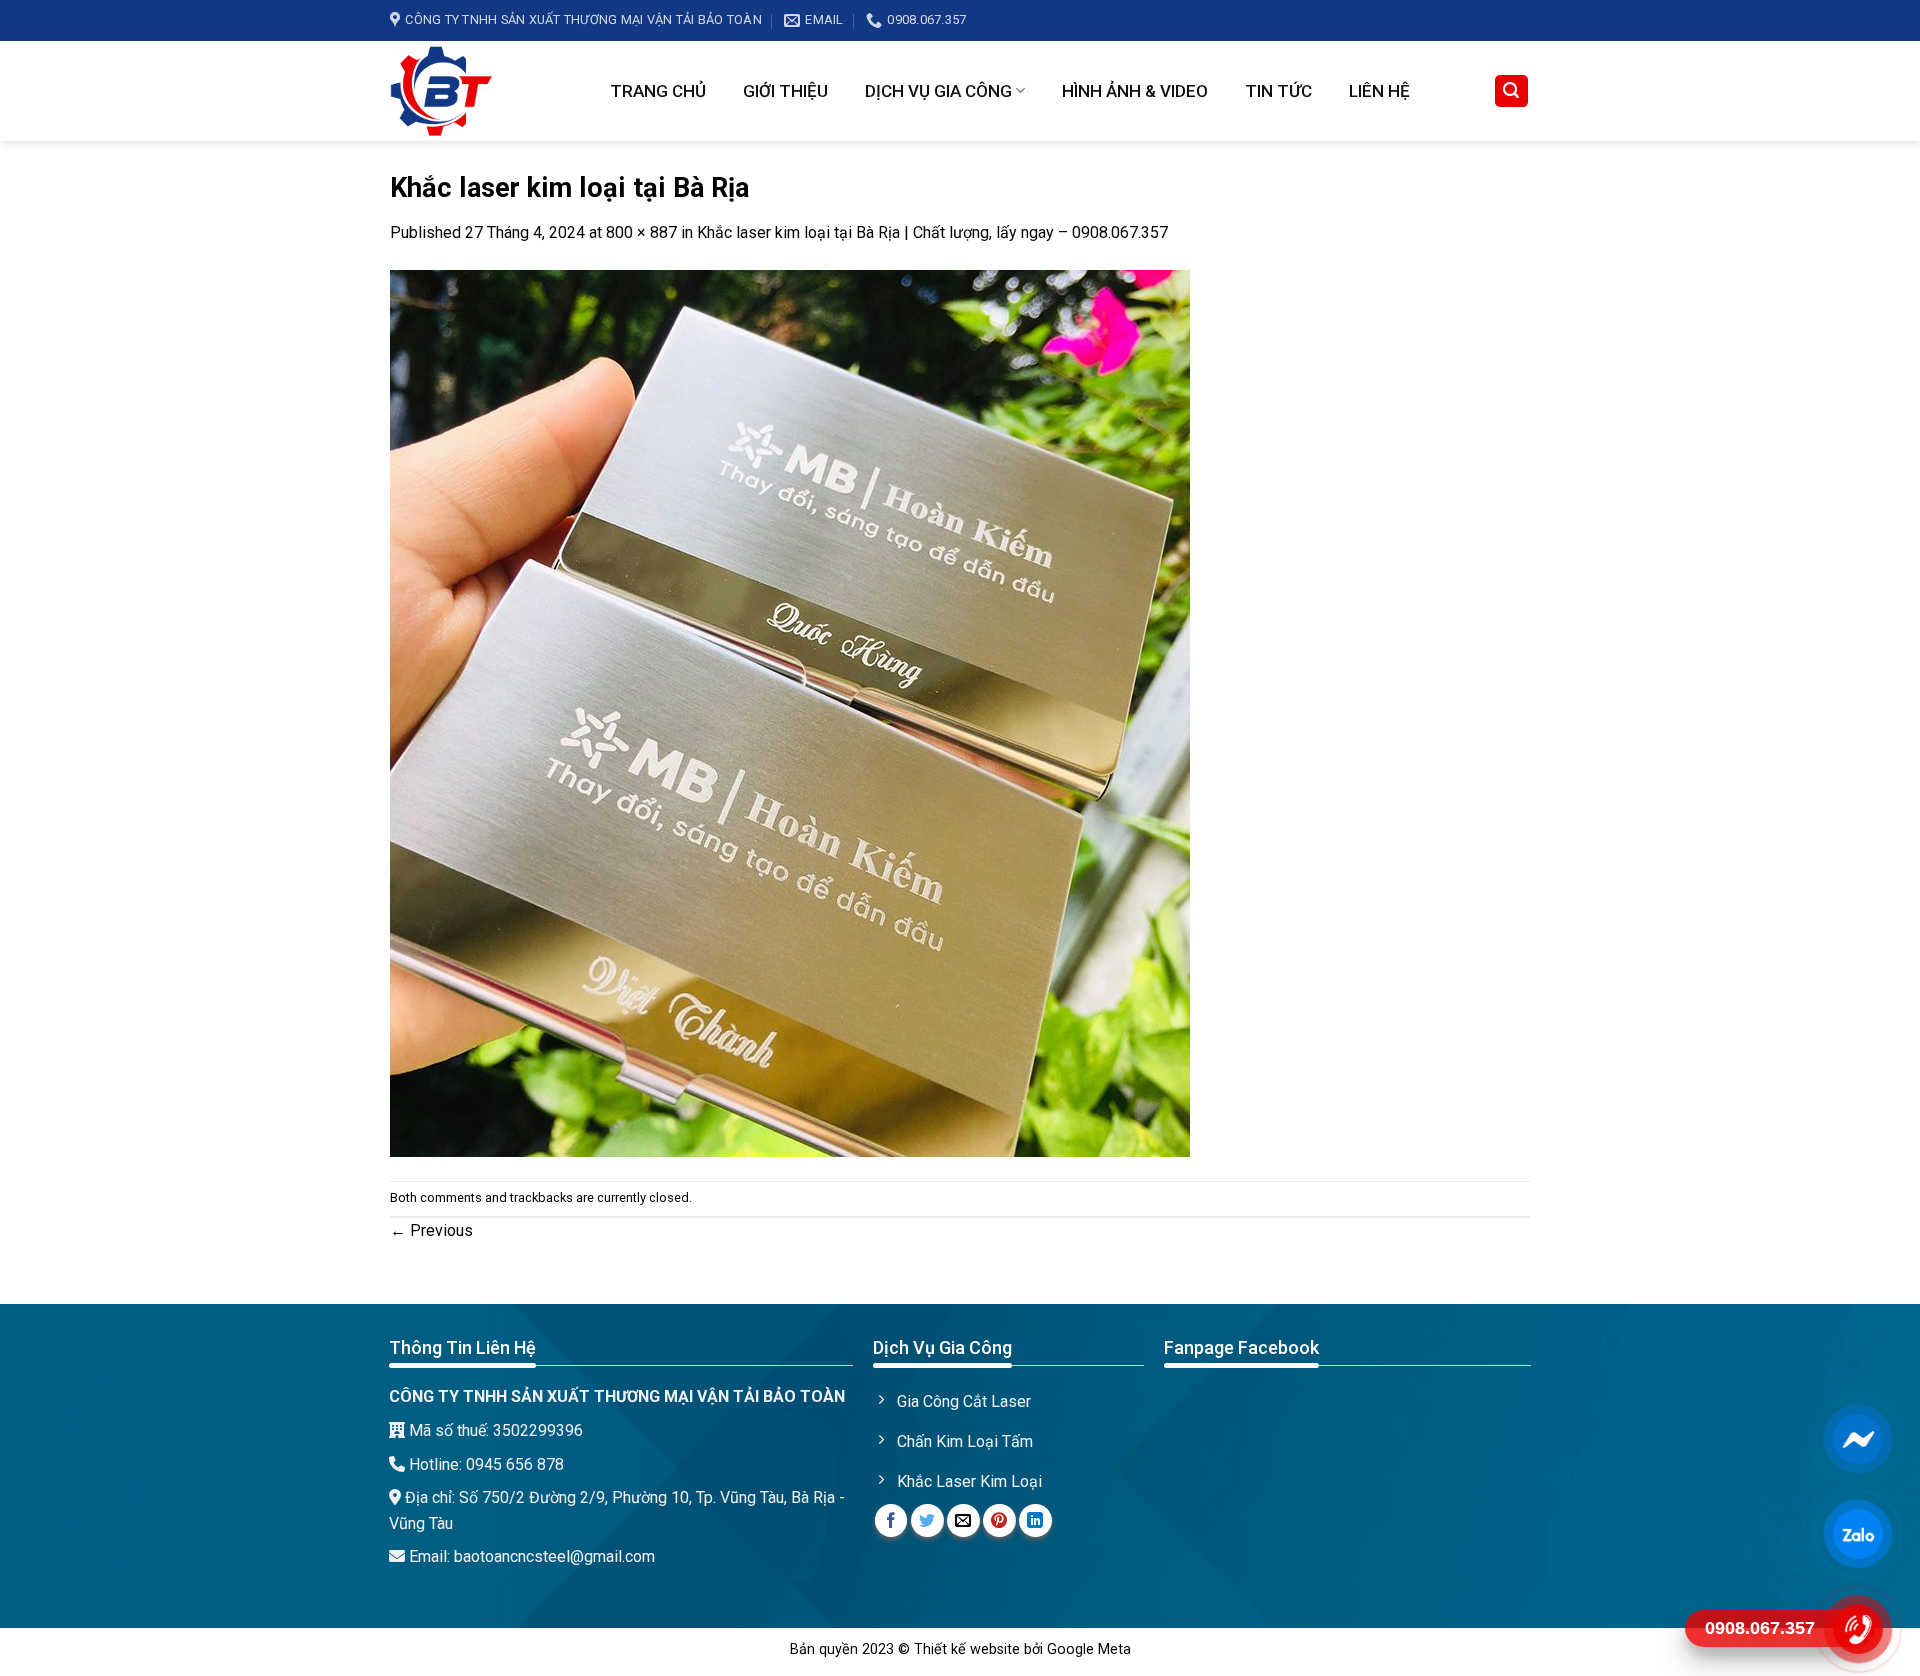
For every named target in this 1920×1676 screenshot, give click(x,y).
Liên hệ (1379, 91)
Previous (431, 1230)
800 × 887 (641, 232)
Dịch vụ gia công (938, 91)
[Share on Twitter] (927, 1520)
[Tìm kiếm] (1512, 91)
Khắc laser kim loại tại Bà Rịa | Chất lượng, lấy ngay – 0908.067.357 (932, 232)
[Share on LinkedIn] (1035, 1520)
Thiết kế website (967, 1649)
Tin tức (1278, 91)
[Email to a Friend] (963, 1520)
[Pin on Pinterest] (999, 1520)
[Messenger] (1857, 1438)
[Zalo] (1857, 1533)
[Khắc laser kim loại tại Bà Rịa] (790, 711)
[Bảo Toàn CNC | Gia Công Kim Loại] (485, 91)
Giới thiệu (785, 91)
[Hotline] (1857, 1628)
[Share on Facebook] (891, 1520)
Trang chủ (658, 91)
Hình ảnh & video (1135, 91)
